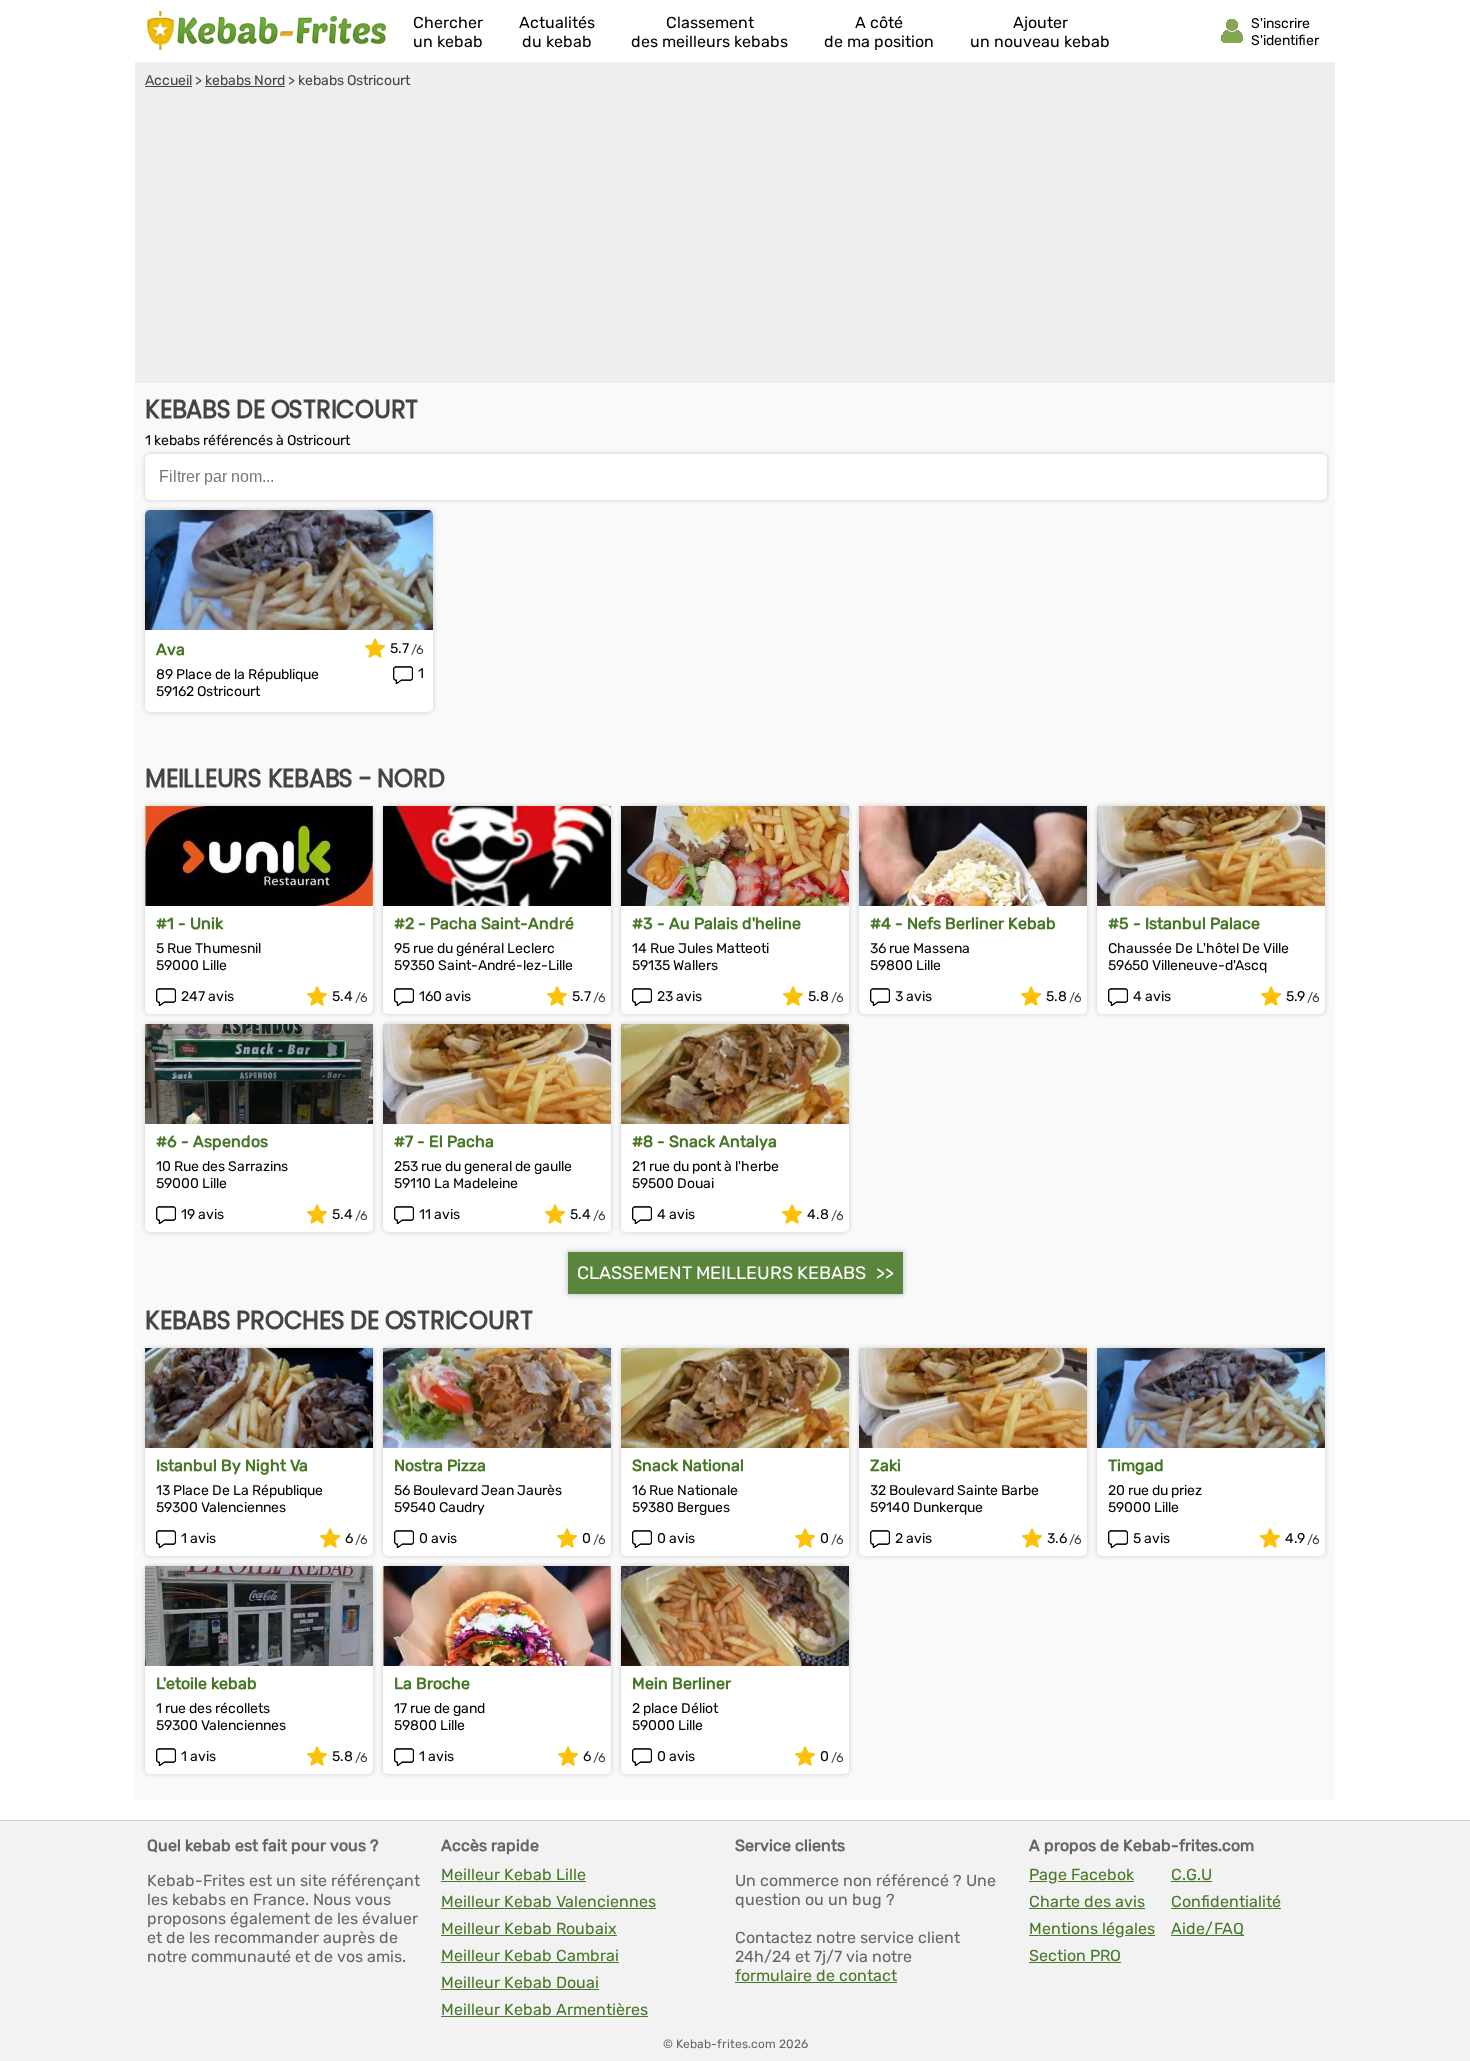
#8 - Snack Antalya (704, 1141)
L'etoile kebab (206, 1683)
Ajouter (1040, 32)
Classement (709, 32)
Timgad (1136, 1465)
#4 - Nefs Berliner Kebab (963, 923)
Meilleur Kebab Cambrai (530, 1955)
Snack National (688, 1465)
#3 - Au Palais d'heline (716, 923)
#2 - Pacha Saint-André (484, 923)
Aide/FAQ (1207, 1928)
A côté (879, 32)
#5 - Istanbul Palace (1184, 923)
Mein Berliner (681, 1683)
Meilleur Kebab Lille (513, 1874)
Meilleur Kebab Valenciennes (548, 1901)
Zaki (885, 1465)
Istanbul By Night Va (232, 1465)
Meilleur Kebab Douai (520, 1982)
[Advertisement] (735, 239)
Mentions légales (1092, 1928)
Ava (170, 649)
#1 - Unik (189, 923)
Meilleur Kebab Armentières (544, 2009)
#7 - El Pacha (444, 1141)
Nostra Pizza (440, 1465)
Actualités (557, 32)
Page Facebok (1081, 1874)
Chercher (448, 32)
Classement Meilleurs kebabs (721, 1273)
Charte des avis (1087, 1901)
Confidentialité (1226, 1901)
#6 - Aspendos (212, 1141)
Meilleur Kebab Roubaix (529, 1928)
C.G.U (1191, 1874)
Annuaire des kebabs (267, 31)
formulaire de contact (816, 1975)
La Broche (432, 1683)
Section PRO (1075, 1955)
